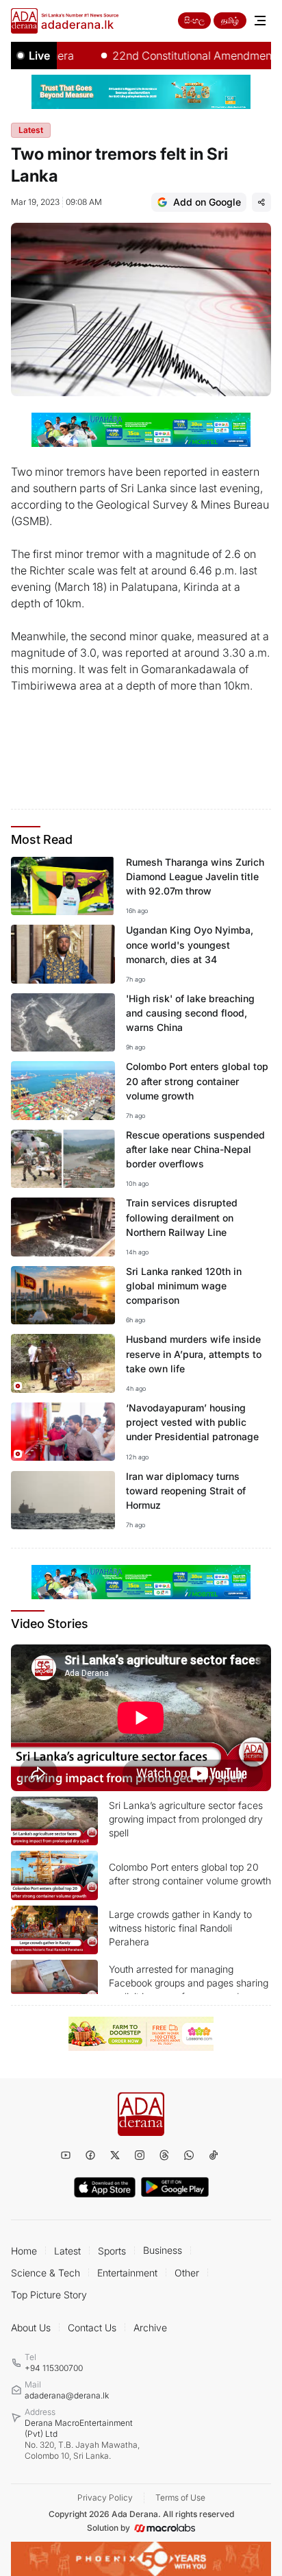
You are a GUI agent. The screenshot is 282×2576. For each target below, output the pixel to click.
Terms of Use (180, 2498)
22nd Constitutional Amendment (173, 56)
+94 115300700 (54, 2368)
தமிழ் (230, 20)
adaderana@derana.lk (67, 2395)
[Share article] (261, 202)
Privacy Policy (105, 2498)
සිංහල (194, 20)
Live (39, 56)
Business (163, 2250)
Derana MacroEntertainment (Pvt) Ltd (82, 2439)
